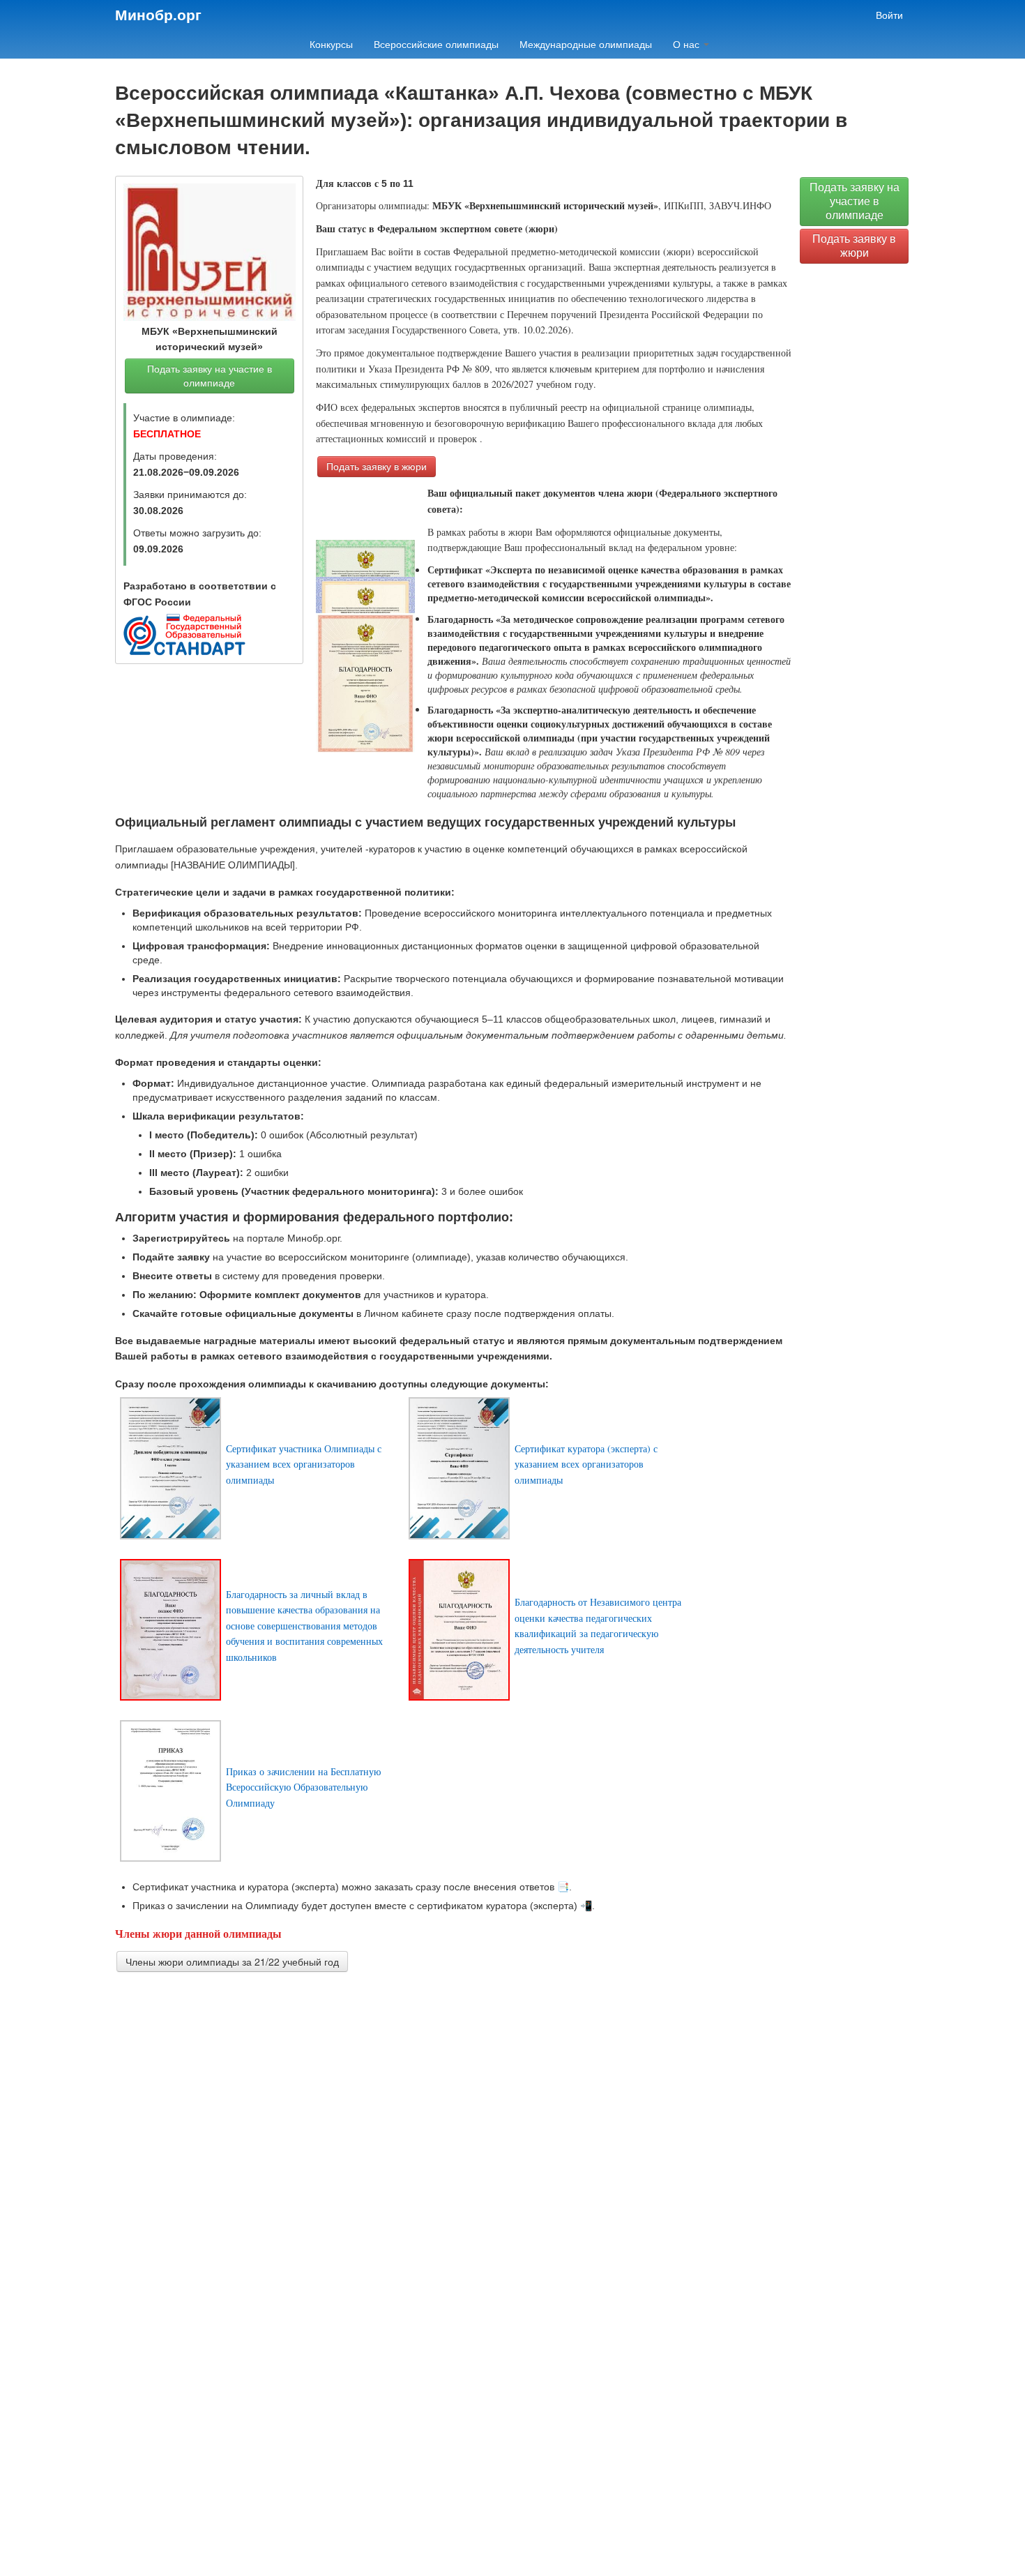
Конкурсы (331, 45)
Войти (889, 15)
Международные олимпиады (586, 45)
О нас (688, 45)
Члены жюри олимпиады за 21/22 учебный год (232, 1961)
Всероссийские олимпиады (436, 45)
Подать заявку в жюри (377, 467)
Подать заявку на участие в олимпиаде (210, 376)
